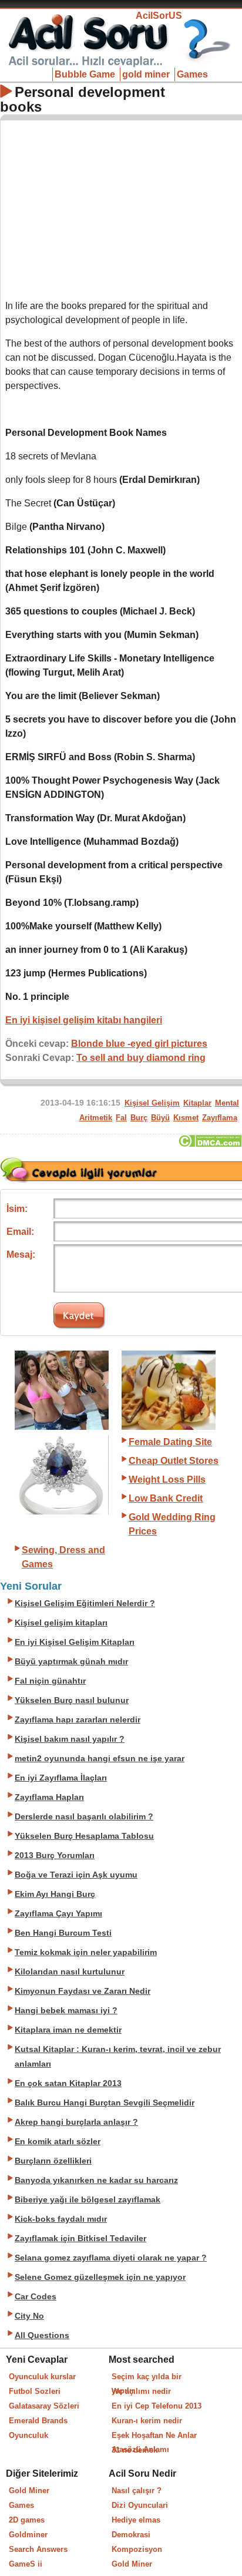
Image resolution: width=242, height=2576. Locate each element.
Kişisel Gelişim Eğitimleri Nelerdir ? (85, 1603)
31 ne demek (135, 2450)
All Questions (42, 2335)
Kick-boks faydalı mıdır (61, 2219)
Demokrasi (131, 2535)
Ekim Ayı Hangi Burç (55, 1894)
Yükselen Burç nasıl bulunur (72, 1700)
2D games (27, 2520)
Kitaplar (197, 1103)
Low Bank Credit (166, 1498)
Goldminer (28, 2535)
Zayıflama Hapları (49, 1797)
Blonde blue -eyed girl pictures (139, 1044)
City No (29, 2316)
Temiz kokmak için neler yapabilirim (86, 1952)
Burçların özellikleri (53, 2161)
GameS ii (26, 2564)
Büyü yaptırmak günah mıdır (71, 1662)
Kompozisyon (137, 2549)
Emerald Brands (38, 2421)
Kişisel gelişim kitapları (61, 1623)
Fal (121, 1118)
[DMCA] (210, 1144)
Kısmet (186, 1118)
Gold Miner (29, 2491)
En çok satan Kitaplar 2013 (68, 2083)
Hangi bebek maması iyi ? (66, 2011)
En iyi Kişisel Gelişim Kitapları (75, 1642)
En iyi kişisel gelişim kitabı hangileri (84, 1020)
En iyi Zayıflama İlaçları (61, 1778)
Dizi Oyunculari (140, 2505)
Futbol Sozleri (35, 2391)
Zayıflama (220, 1118)
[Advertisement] (122, 207)
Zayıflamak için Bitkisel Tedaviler (80, 2239)
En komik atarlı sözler (58, 2142)
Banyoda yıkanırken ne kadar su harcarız (96, 2180)
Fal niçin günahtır (50, 1681)
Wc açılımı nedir (141, 2391)
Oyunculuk (28, 2435)
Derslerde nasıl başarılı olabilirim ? (84, 1817)
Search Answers (38, 2549)
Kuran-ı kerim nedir (147, 2421)
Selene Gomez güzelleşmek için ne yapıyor (100, 2277)
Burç (139, 1118)
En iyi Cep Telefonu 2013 (157, 2406)
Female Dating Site (170, 1442)
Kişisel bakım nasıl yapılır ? (70, 1739)
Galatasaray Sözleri (44, 2406)
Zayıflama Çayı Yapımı (58, 1914)
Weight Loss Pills (167, 1480)
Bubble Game (85, 74)
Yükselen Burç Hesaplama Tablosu (84, 1836)
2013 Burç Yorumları (55, 1855)
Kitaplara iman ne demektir (68, 2030)
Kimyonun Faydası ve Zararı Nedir (83, 1991)
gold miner (146, 74)
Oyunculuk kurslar (42, 2377)
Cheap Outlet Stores (174, 1461)
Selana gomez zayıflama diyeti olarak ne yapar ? (111, 2258)
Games (192, 74)
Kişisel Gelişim (152, 1103)
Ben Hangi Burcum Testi (63, 1933)
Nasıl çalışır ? (137, 2491)
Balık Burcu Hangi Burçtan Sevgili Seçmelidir (105, 2103)
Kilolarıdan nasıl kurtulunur (70, 1972)
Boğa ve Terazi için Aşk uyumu (76, 1875)
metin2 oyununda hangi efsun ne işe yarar (100, 1759)
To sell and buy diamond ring (141, 1058)
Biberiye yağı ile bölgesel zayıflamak (88, 2200)
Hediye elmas (136, 2520)
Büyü (160, 1118)
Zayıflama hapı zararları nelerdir (78, 1720)
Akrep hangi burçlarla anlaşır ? (76, 2122)
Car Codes (36, 2297)
